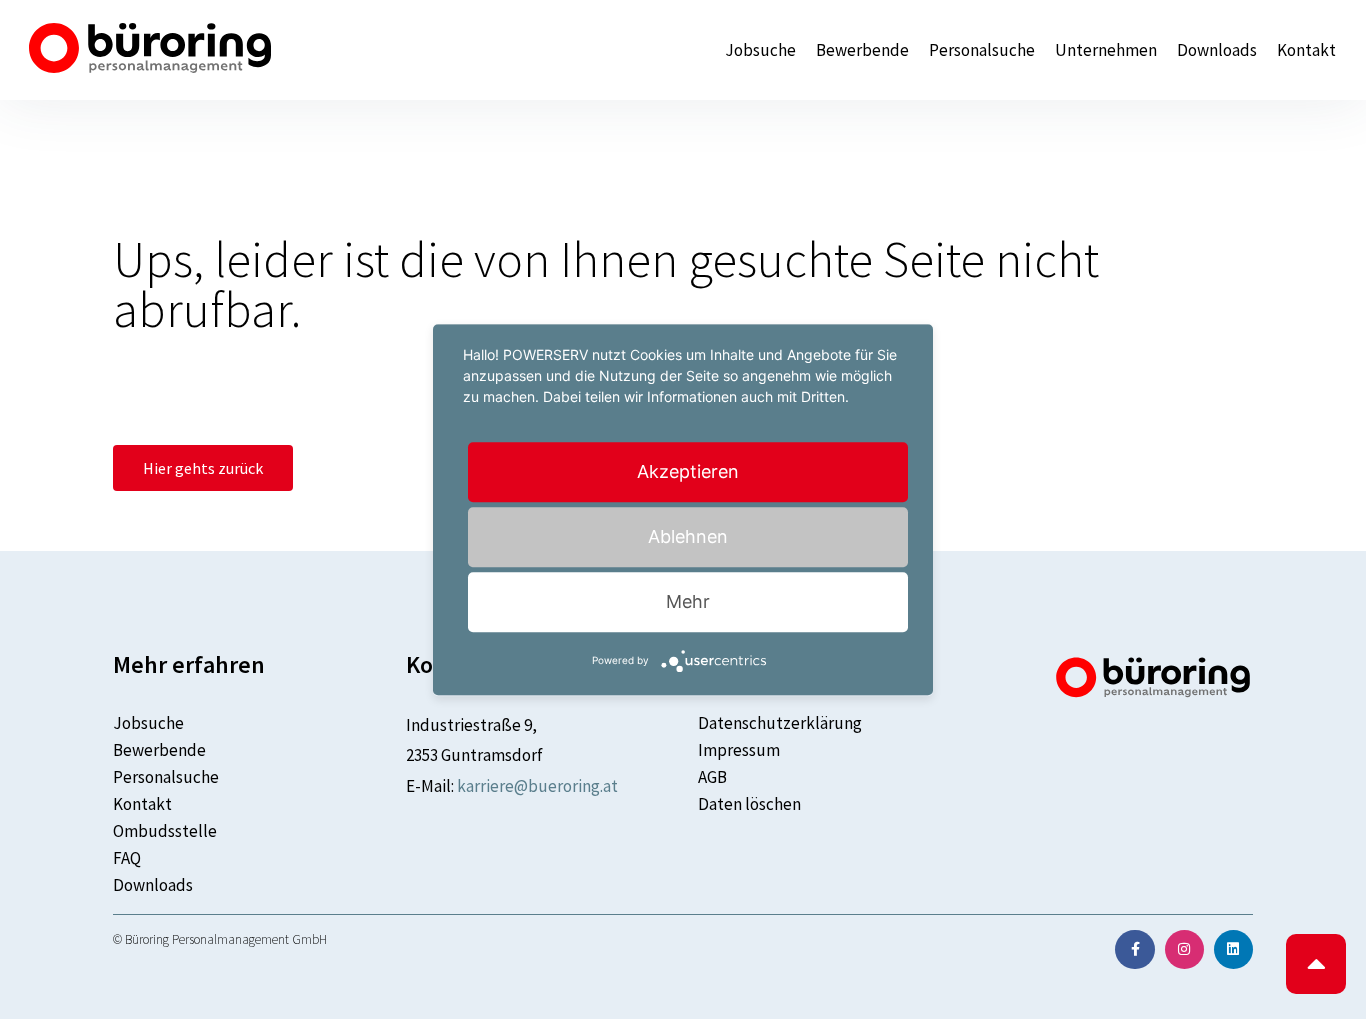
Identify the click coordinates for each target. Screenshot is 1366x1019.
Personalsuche (982, 50)
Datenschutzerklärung (780, 723)
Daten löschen (749, 804)
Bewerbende (862, 50)
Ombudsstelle (165, 831)
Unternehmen (1106, 50)
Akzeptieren (688, 471)
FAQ (127, 858)
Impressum (739, 750)
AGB (712, 777)
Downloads (1217, 50)
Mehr (688, 601)
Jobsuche (760, 50)
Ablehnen (688, 536)
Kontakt (1306, 50)
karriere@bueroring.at (537, 786)
